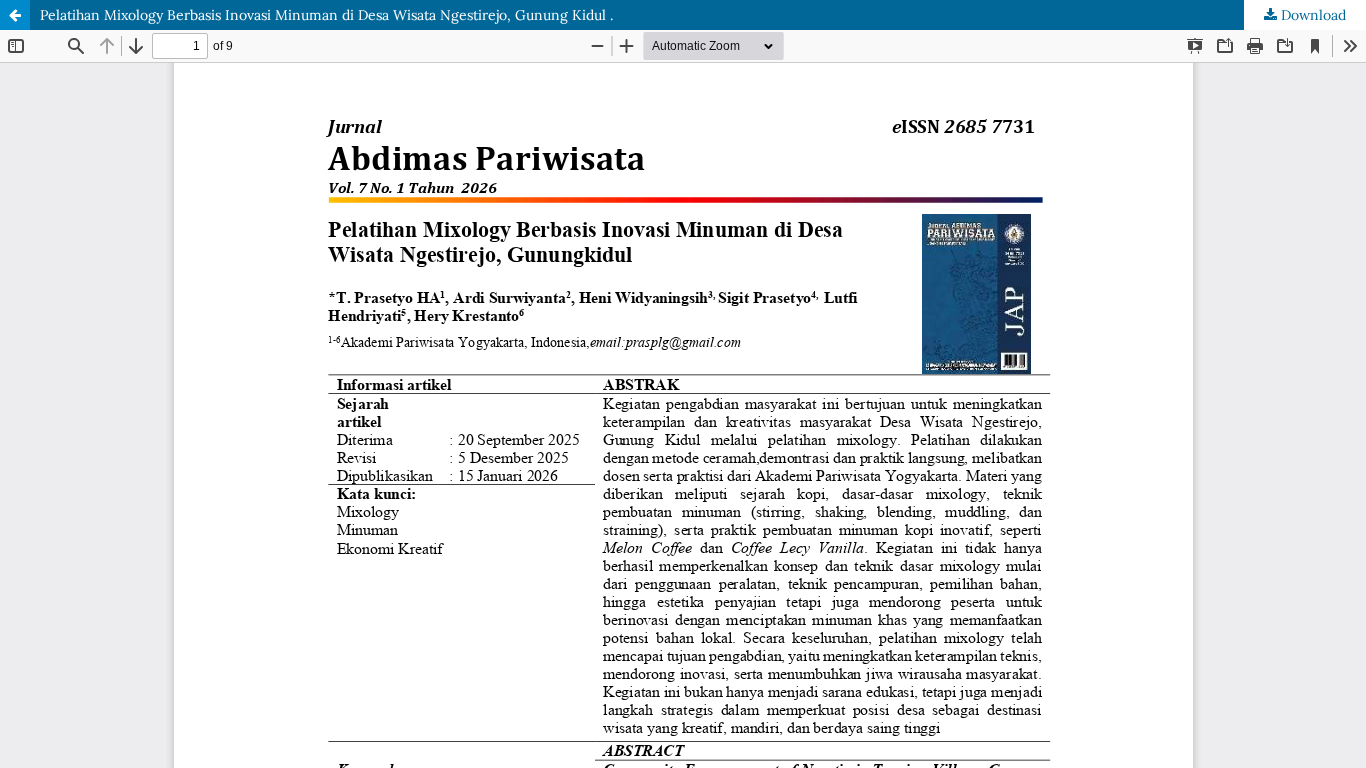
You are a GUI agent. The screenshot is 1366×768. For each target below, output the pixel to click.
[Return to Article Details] (15, 15)
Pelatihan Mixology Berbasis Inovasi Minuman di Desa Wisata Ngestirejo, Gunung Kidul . (326, 15)
